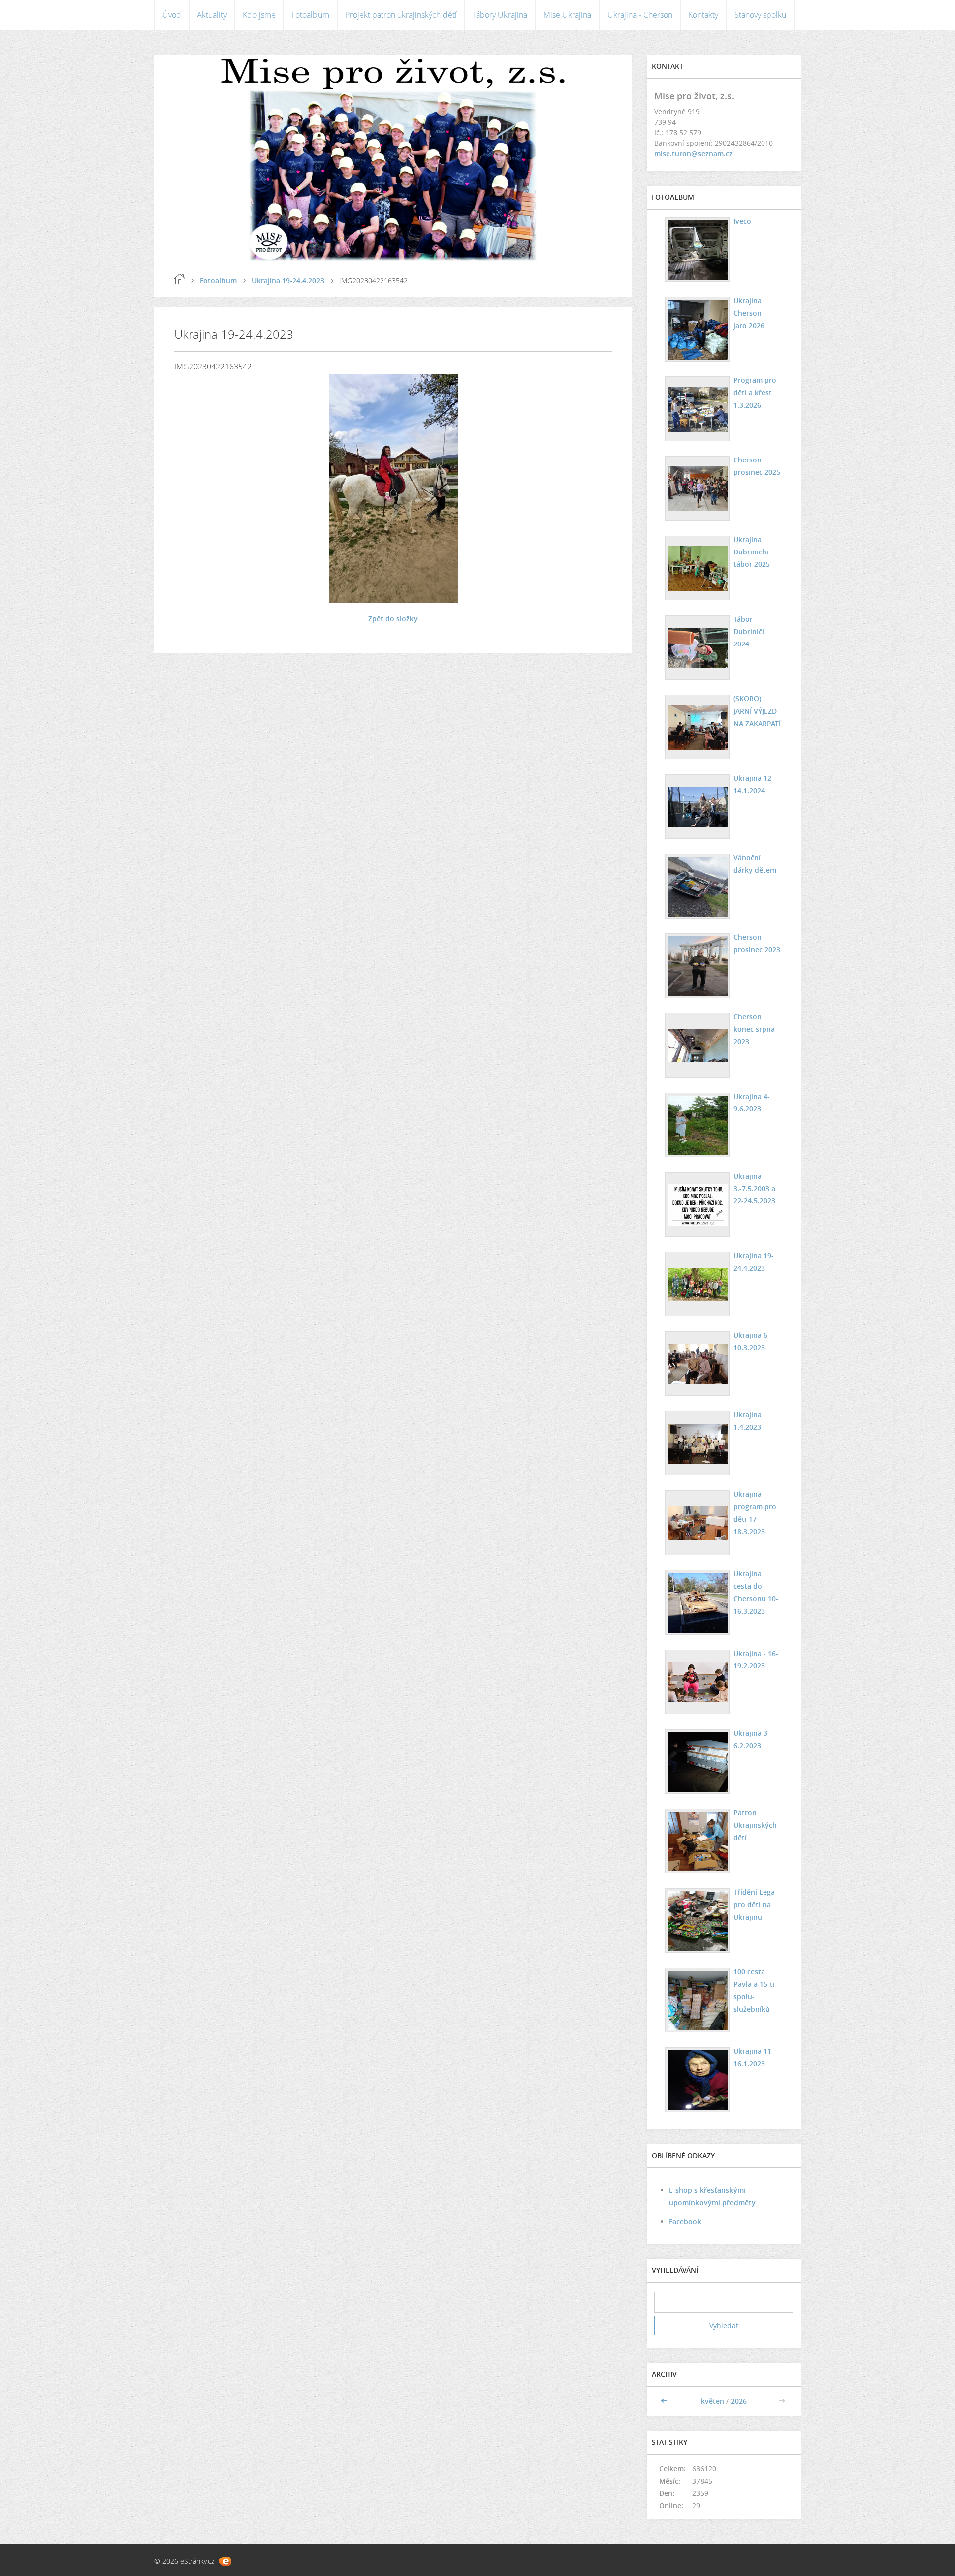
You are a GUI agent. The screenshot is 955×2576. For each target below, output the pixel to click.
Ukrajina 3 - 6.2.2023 (753, 1739)
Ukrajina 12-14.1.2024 (754, 784)
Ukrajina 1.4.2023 (747, 1421)
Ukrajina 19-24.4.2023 (288, 281)
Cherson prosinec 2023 (757, 943)
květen (713, 2401)
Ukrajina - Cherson (640, 15)
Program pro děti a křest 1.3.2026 (755, 393)
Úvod (172, 15)
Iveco (742, 221)
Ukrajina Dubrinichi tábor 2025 (752, 552)
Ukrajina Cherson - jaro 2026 (750, 313)
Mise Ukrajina (567, 15)
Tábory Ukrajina (500, 15)
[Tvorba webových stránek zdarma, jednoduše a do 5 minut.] (225, 2561)
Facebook (685, 2222)
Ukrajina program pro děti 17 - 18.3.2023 (755, 1513)
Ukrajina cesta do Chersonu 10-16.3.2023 (756, 1592)
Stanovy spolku (760, 15)
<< (665, 2401)
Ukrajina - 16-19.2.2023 (756, 1659)
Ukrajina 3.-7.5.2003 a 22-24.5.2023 (754, 1188)
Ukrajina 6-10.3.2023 (752, 1341)
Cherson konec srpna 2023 (754, 1029)
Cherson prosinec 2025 (757, 466)
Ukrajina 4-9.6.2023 (752, 1103)
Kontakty (703, 15)
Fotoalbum (310, 15)
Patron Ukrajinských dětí (755, 1825)
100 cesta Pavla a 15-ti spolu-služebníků (754, 1990)
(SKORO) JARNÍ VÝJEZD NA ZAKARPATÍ (757, 711)
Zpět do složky (393, 618)
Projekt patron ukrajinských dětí (401, 15)
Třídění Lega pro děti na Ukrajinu (754, 1904)
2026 (739, 2401)
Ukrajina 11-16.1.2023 (754, 2057)
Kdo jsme (259, 15)
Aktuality (212, 15)
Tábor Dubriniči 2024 (749, 631)
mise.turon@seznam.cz (693, 153)
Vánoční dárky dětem (755, 864)
